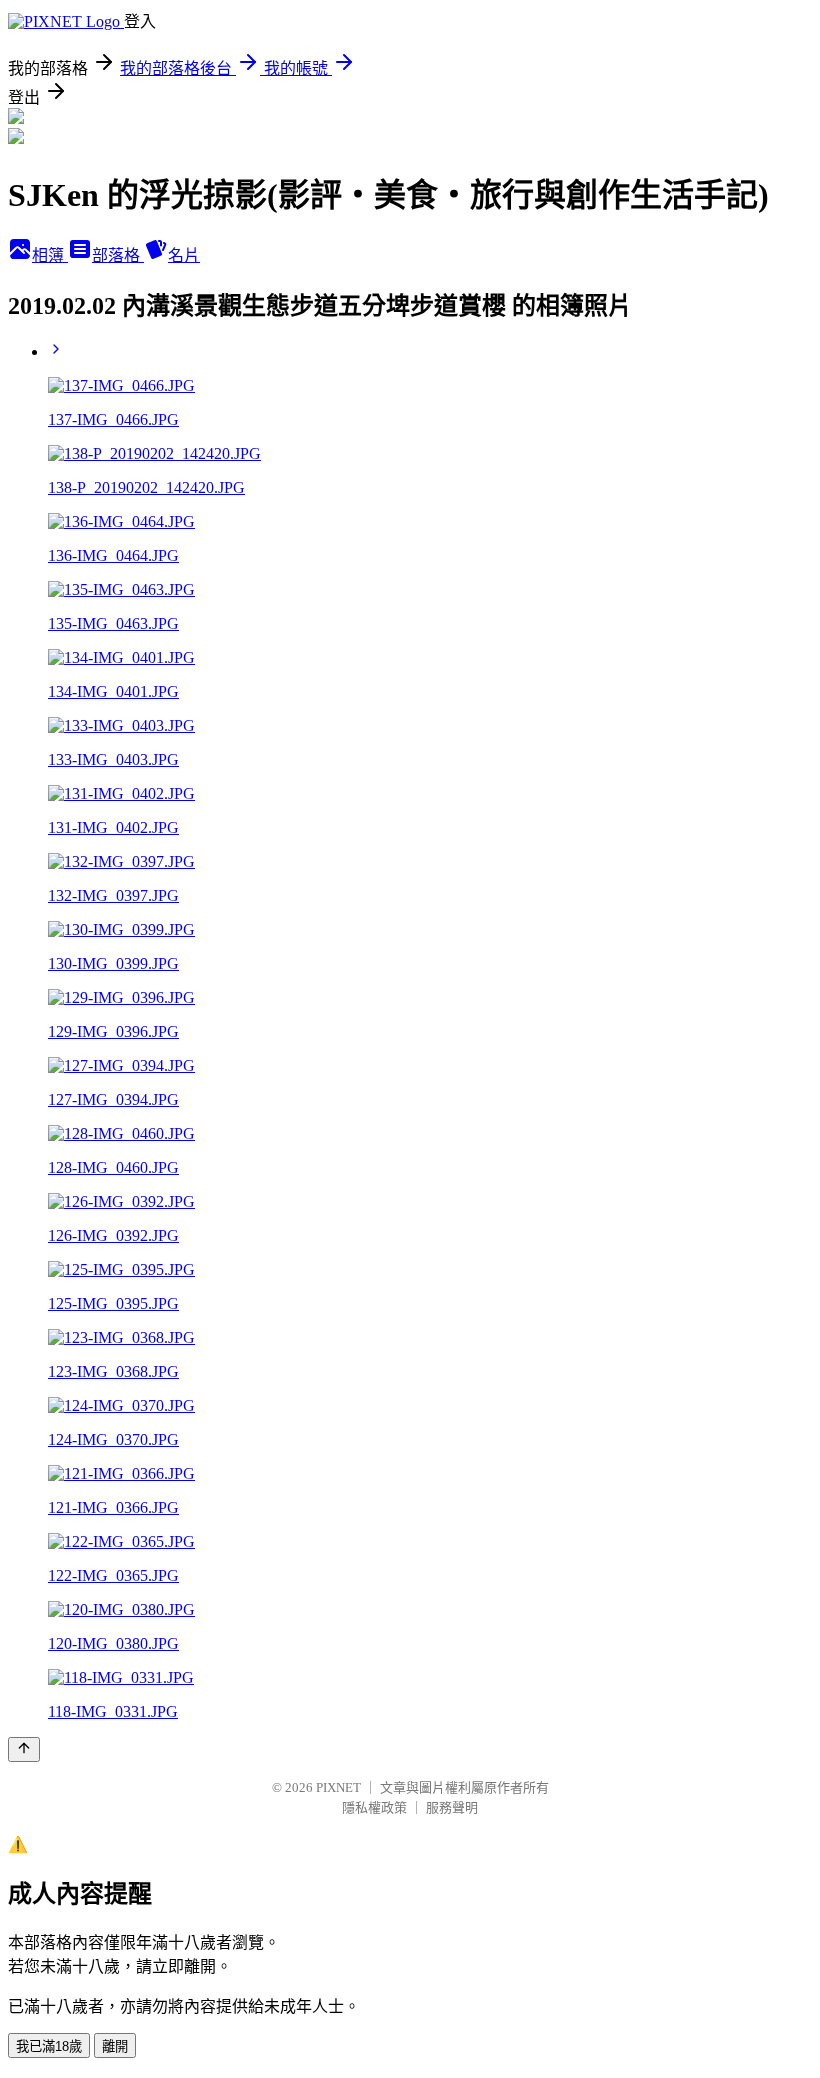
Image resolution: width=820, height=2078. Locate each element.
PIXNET (338, 1787)
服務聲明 (452, 1807)
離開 (115, 2046)
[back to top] (24, 1749)
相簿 (50, 255)
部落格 (118, 255)
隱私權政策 (374, 1807)
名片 (184, 255)
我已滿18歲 (49, 2046)
